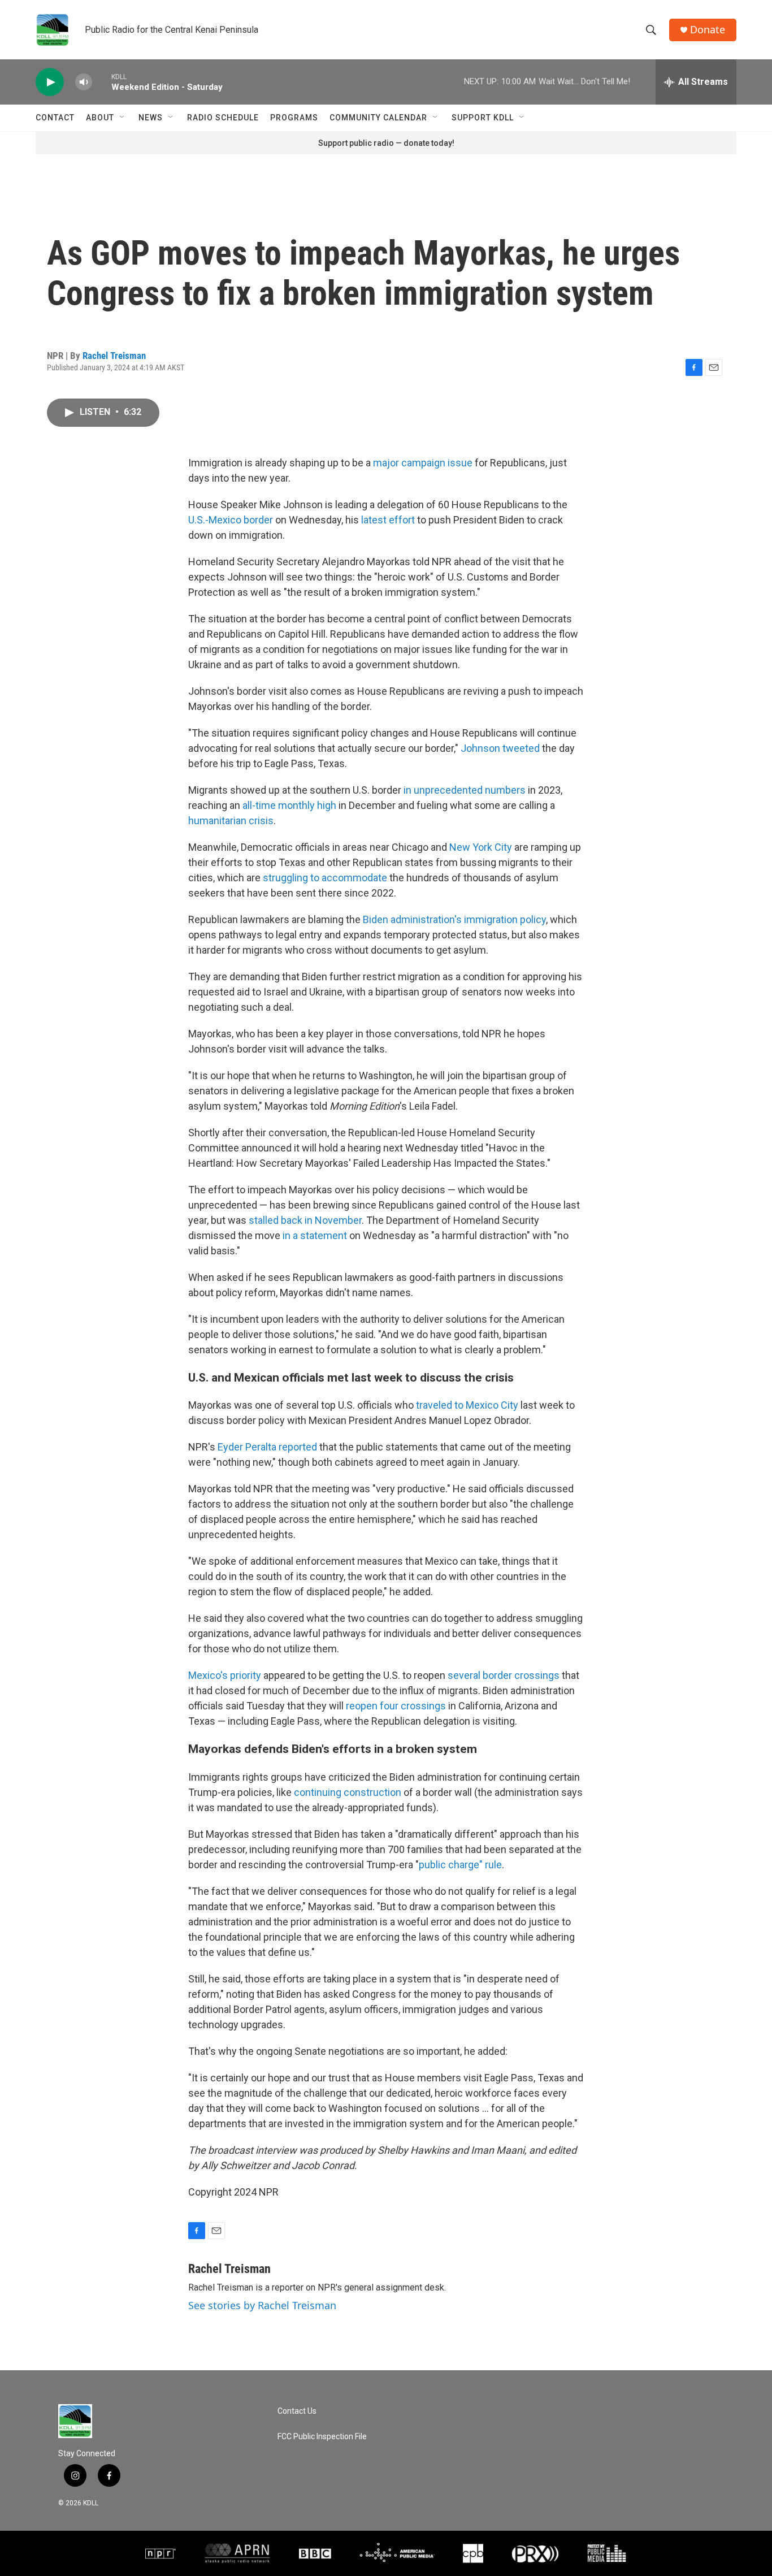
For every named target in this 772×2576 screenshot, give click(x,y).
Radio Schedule (223, 118)
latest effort (388, 520)
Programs (294, 118)
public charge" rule (460, 1865)
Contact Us (297, 2411)
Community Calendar (378, 118)
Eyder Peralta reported (268, 1447)
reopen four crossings (397, 1706)
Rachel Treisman (114, 356)
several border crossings (504, 1675)
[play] (50, 82)
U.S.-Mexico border (231, 520)
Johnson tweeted (500, 748)
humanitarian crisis (231, 821)
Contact (55, 118)
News (151, 118)
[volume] (84, 82)
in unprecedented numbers (465, 790)
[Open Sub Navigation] (123, 118)
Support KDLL (483, 118)
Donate (708, 30)
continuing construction (348, 1792)
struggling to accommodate (325, 878)
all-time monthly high (289, 805)
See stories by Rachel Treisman (262, 2305)
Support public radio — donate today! (386, 143)
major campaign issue (423, 463)
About (100, 118)
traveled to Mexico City (467, 1405)
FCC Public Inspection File (322, 2437)
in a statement (315, 1235)
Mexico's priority (225, 1675)
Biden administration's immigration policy (454, 919)
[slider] (102, 82)
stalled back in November (305, 1220)
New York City (481, 847)
